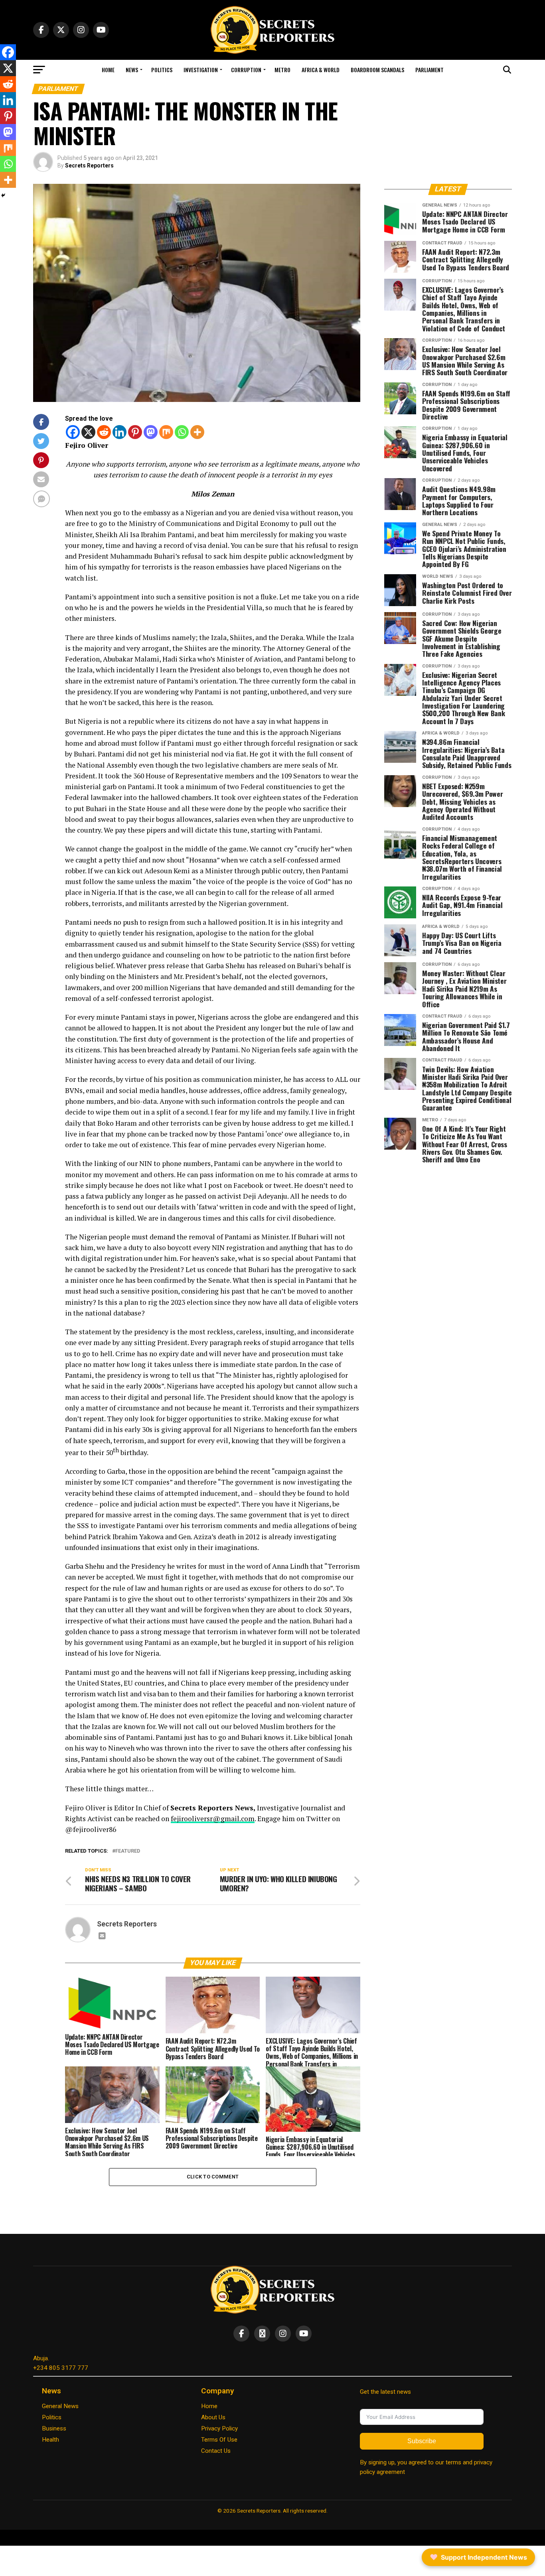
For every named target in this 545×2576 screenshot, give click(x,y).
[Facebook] (73, 432)
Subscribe (422, 2441)
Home (108, 70)
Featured (128, 1851)
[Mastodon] (151, 432)
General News (60, 2406)
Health (50, 2440)
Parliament (429, 70)
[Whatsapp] (182, 432)
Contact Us (216, 2451)
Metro (282, 70)
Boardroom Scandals (377, 70)
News (132, 70)
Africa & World (321, 70)
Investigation (201, 70)
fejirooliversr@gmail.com (213, 1819)
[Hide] (3, 195)
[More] (197, 432)
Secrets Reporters (89, 165)
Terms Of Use (219, 2440)
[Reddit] (104, 432)
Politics (162, 70)
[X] (88, 432)
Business (54, 2428)
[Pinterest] (135, 432)
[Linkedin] (119, 432)
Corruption (246, 70)
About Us (213, 2417)
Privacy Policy (219, 2428)
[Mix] (166, 432)
